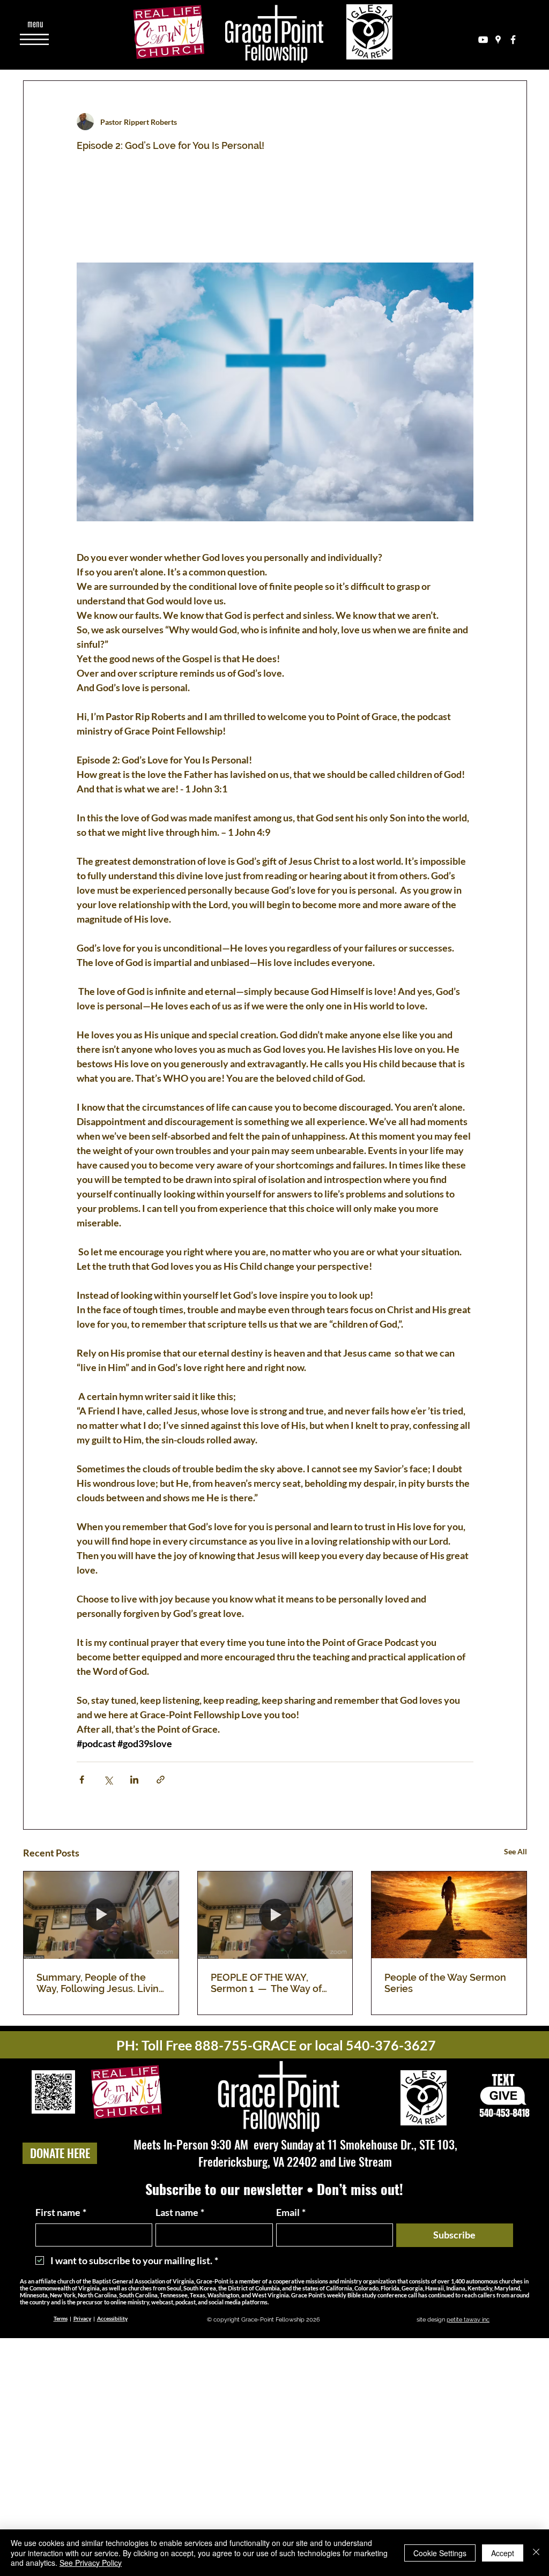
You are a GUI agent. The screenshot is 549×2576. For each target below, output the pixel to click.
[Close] (536, 2553)
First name (61, 2212)
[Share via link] (161, 1780)
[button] (35, 24)
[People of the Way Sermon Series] (449, 1915)
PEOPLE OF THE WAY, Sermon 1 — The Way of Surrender (266, 1983)
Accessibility (112, 2318)
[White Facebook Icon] (513, 40)
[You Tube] (483, 40)
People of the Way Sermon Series (445, 1983)
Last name (180, 2212)
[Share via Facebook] (82, 1780)
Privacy (82, 2318)
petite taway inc (468, 2320)
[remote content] (275, 220)
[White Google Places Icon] (498, 40)
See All (515, 1851)
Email (291, 2212)
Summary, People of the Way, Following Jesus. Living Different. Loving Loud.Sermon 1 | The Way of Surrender (101, 1983)
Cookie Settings (440, 2553)
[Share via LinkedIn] (134, 1780)
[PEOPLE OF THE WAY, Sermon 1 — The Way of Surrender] (275, 1915)
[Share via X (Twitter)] (108, 1780)
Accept (503, 2553)
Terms (61, 2318)
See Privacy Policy (91, 2563)
